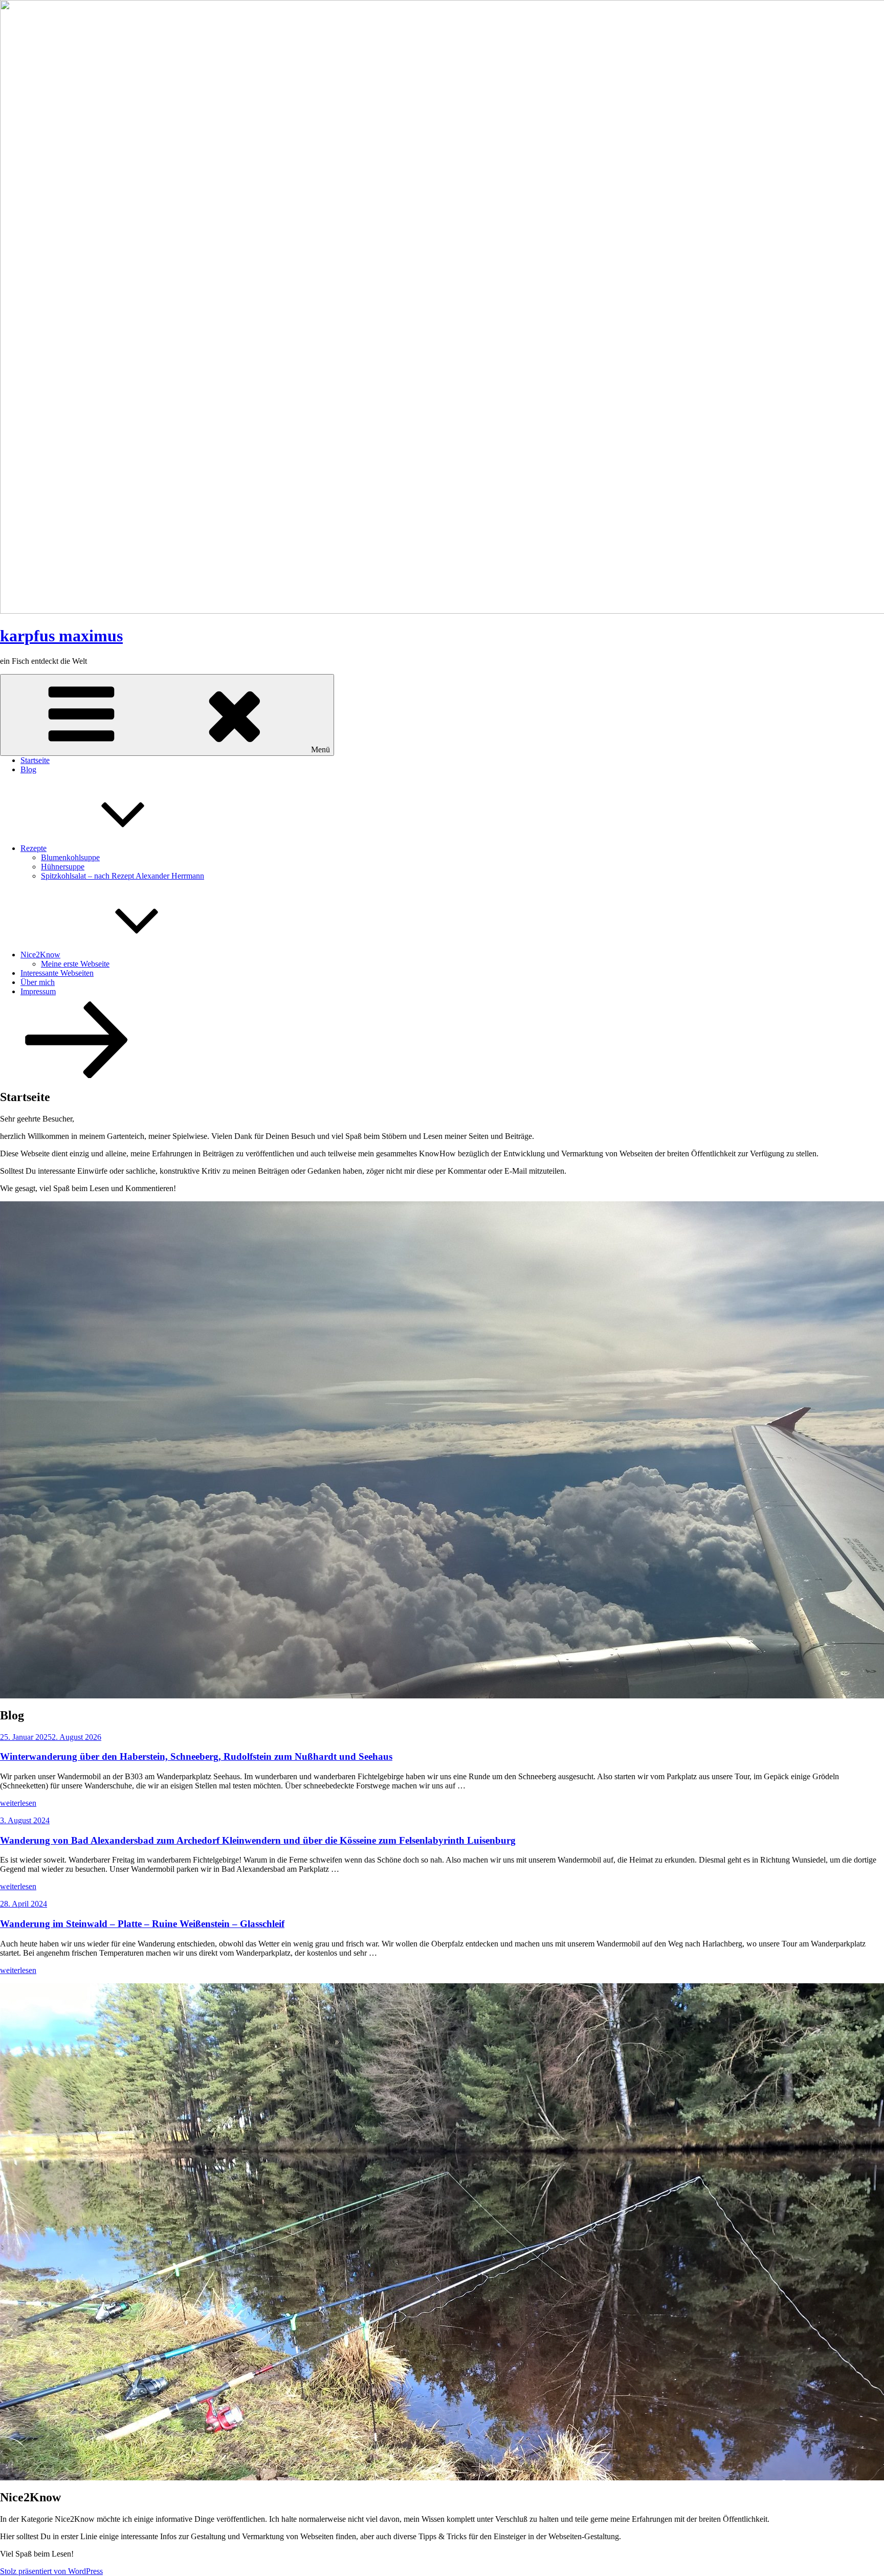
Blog (28, 769)
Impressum (38, 991)
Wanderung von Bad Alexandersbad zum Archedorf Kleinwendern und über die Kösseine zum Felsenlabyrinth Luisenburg (258, 1840)
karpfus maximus (61, 636)
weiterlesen (18, 1803)
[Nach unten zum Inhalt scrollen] (77, 1075)
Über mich (38, 982)
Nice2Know (40, 955)
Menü (321, 749)
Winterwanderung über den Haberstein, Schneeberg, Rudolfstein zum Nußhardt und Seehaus (196, 1756)
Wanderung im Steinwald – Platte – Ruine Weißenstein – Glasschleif (142, 1924)
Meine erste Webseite (75, 964)
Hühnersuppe (63, 867)
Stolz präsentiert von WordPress (51, 2571)
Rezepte (34, 848)
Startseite (35, 760)
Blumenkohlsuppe (70, 857)
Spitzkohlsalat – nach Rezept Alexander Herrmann (123, 876)
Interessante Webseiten (57, 973)
